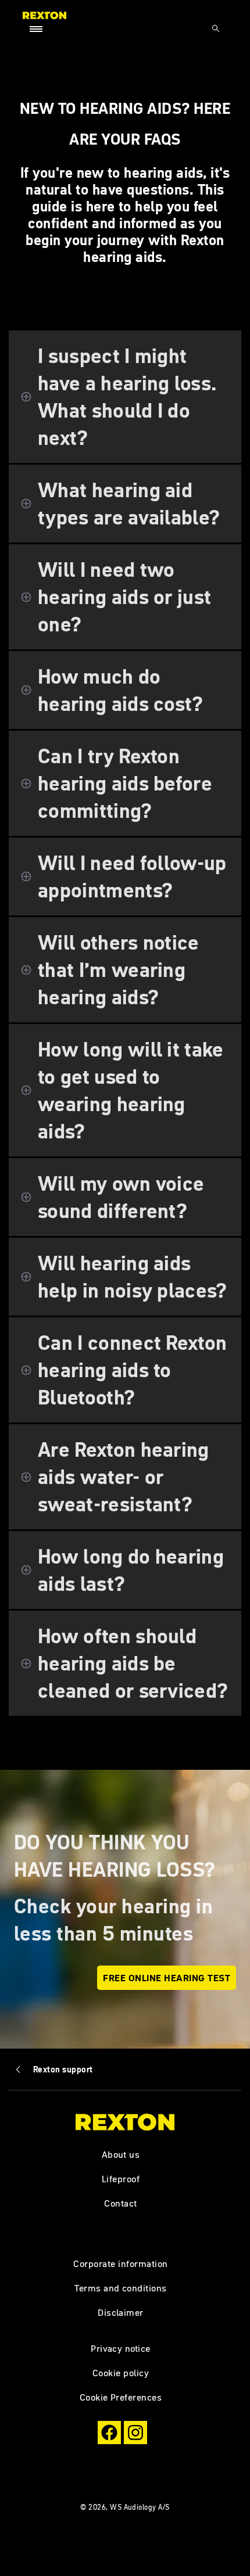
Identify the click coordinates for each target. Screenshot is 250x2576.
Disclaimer (121, 2312)
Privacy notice (121, 2348)
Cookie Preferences (121, 2397)
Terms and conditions (121, 2288)
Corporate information (120, 2264)
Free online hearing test (167, 1978)
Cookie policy (121, 2373)
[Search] (216, 28)
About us (121, 2154)
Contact (120, 2203)
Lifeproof (121, 2179)
